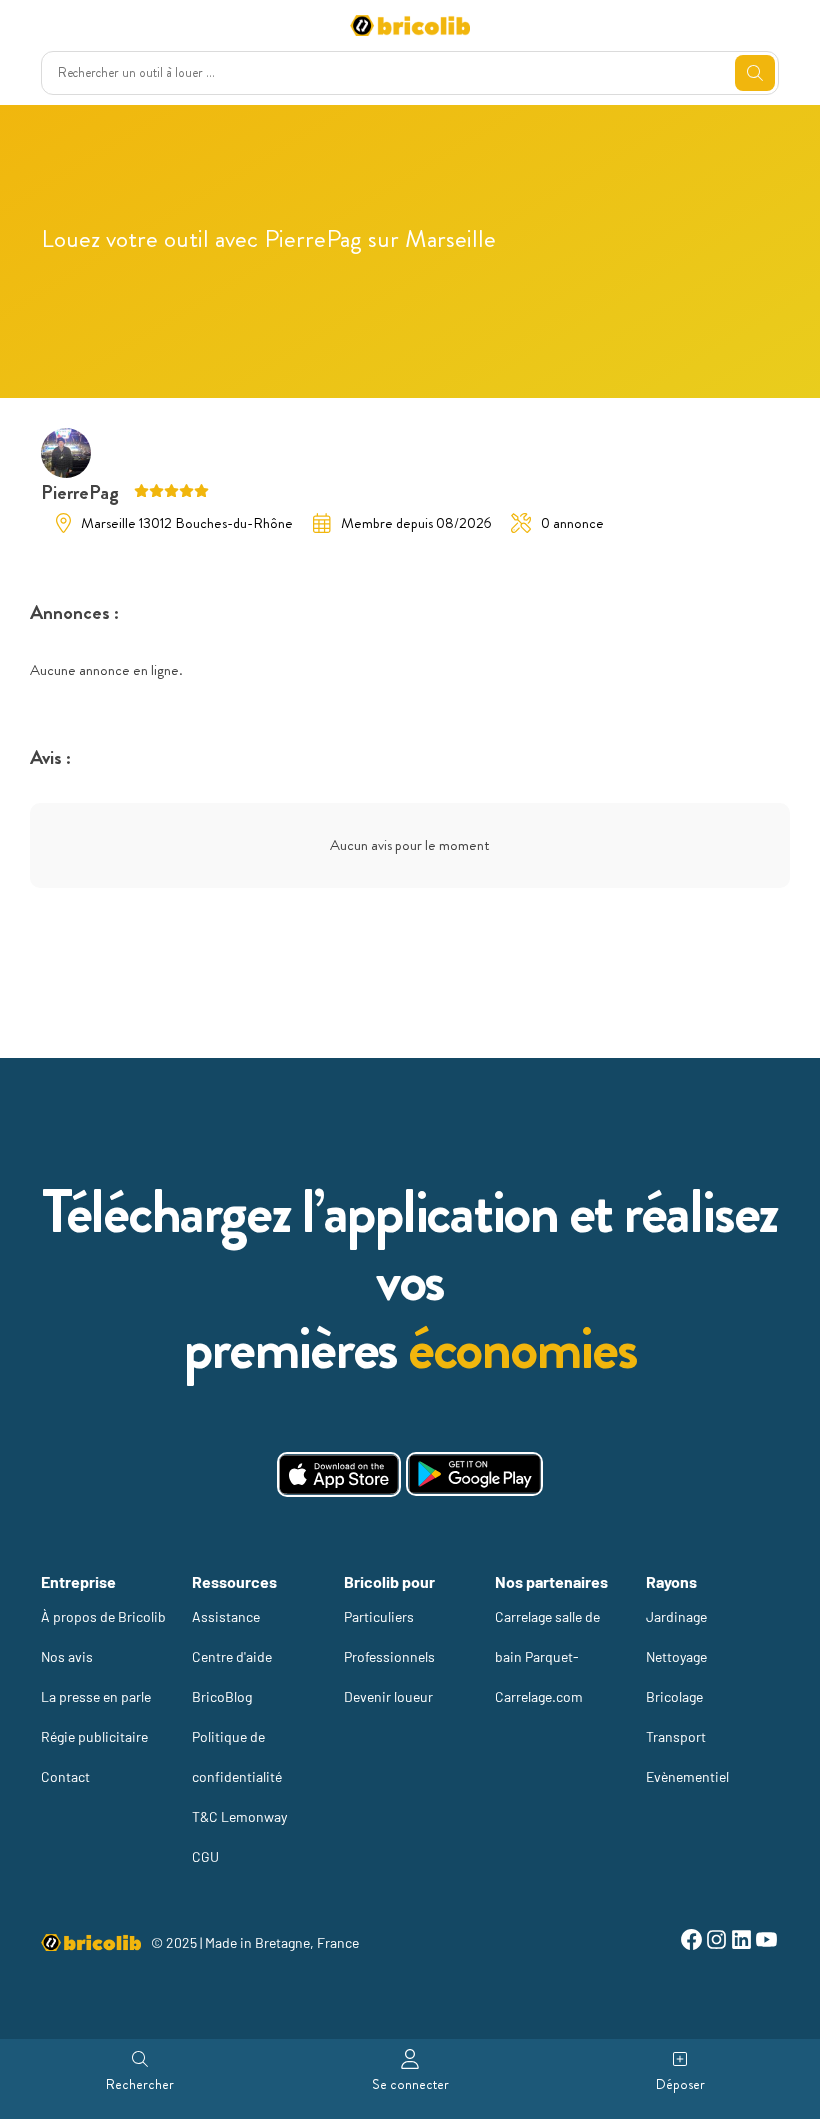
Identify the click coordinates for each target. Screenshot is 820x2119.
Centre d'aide (232, 1656)
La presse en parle (96, 1696)
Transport (676, 1736)
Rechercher (140, 2084)
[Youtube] (766, 1942)
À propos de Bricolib (103, 1616)
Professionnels (389, 1656)
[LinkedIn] (741, 1942)
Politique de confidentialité (237, 1756)
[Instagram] (716, 1942)
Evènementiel (687, 1776)
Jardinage (676, 1616)
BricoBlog (222, 1696)
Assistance (226, 1616)
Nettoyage (676, 1656)
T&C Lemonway (239, 1816)
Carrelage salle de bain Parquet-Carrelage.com (547, 1656)
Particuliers (379, 1616)
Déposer (680, 2084)
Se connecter (410, 2084)
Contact (65, 1776)
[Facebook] (691, 1942)
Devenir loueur (388, 1696)
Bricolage (674, 1696)
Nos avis (67, 1656)
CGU (205, 1856)
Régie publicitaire (94, 1736)
